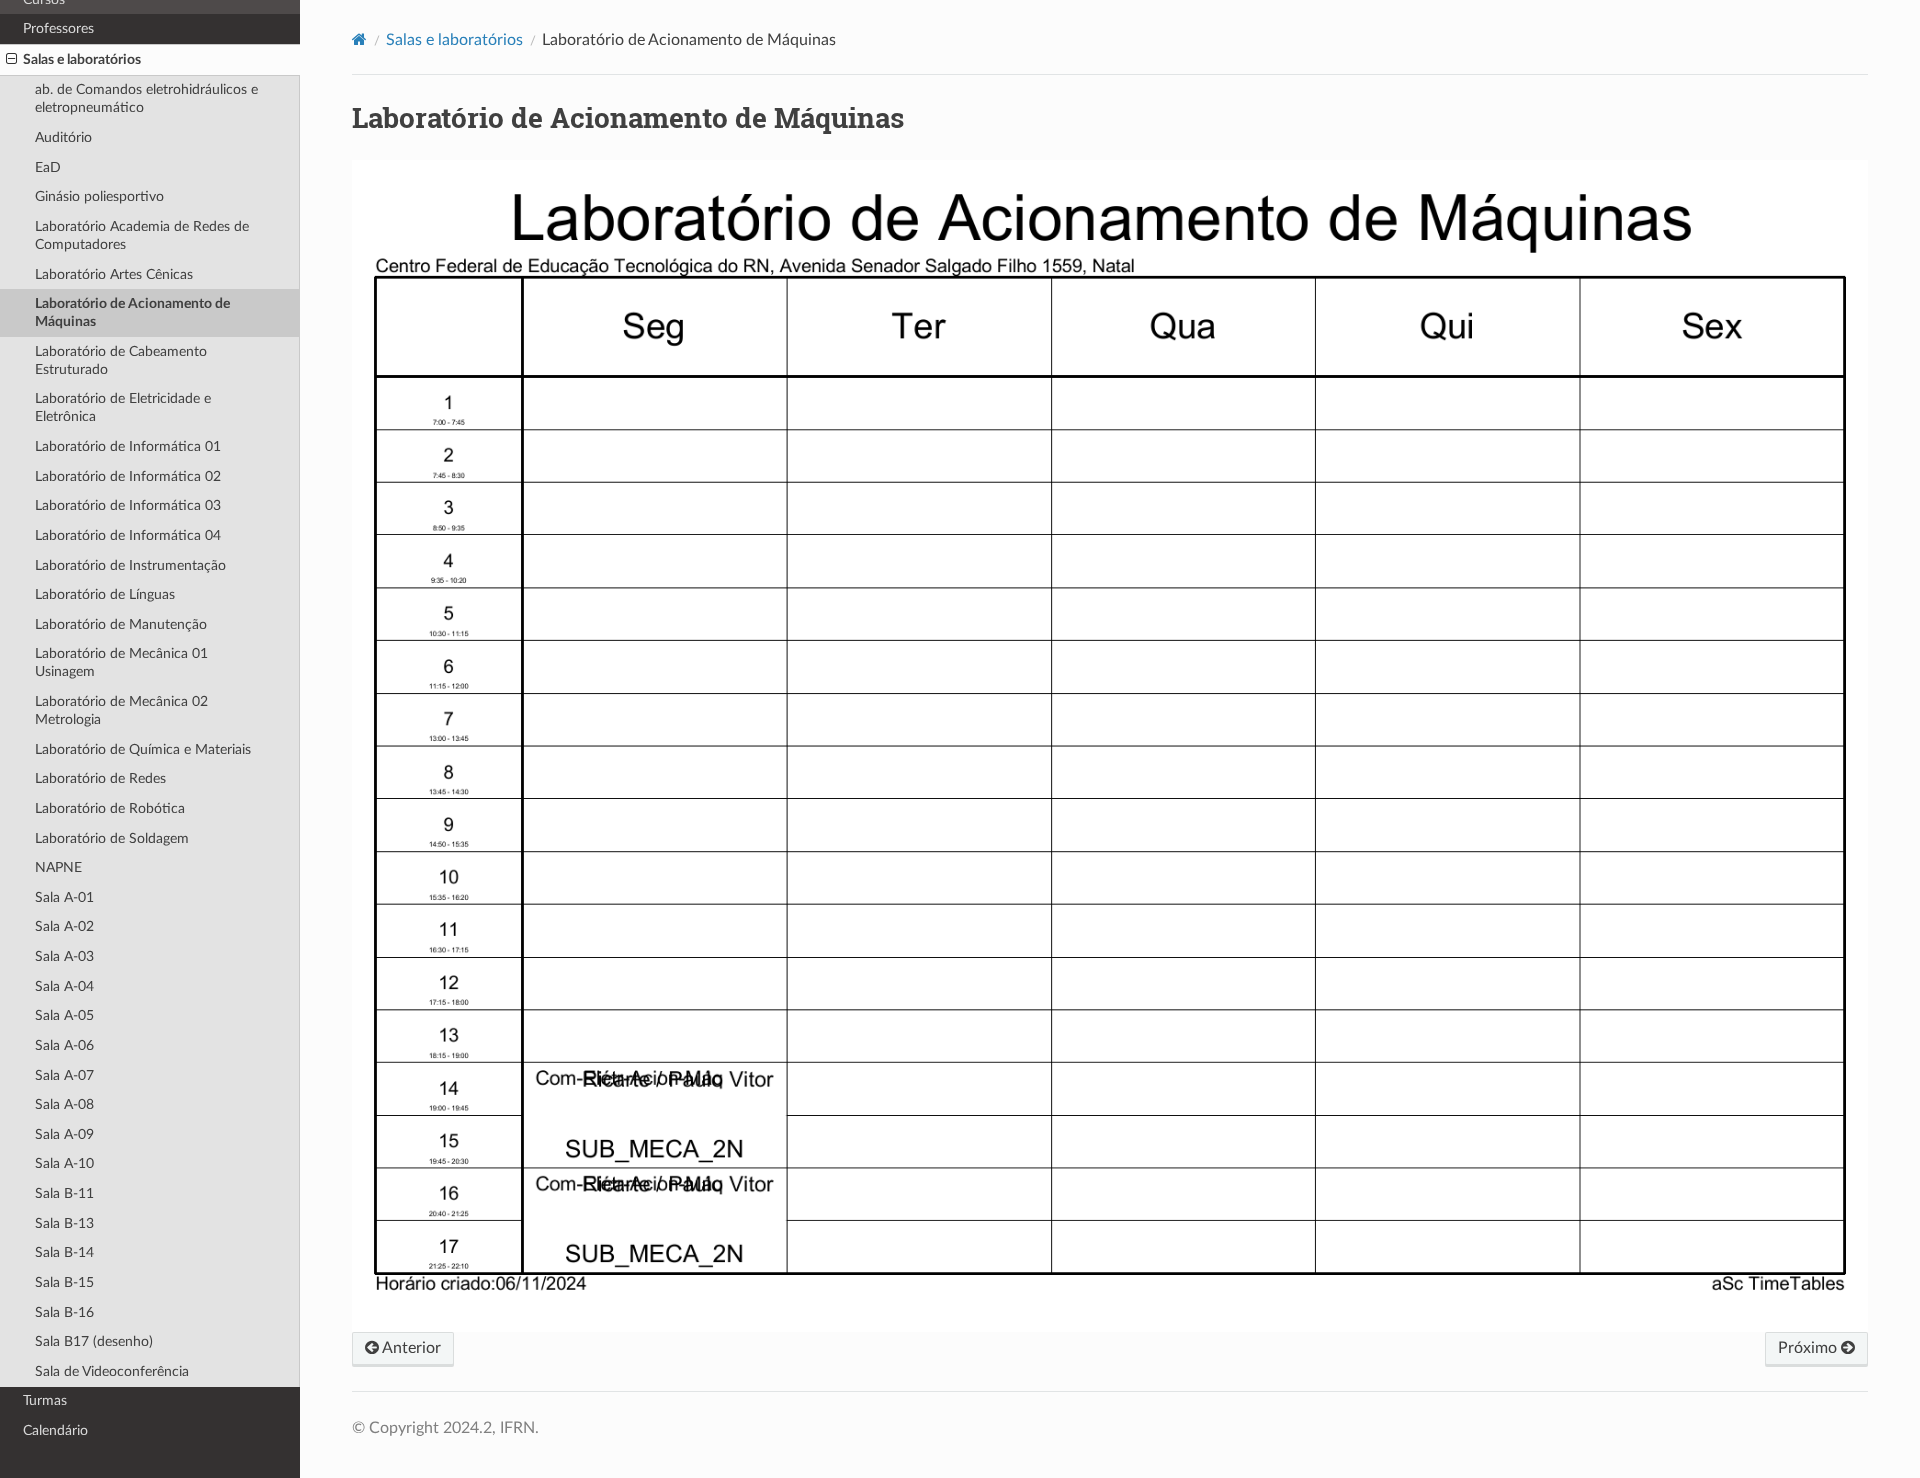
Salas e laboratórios (82, 59)
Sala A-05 (64, 1015)
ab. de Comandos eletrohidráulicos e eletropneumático (146, 98)
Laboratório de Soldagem (112, 838)
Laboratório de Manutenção (121, 624)
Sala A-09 (64, 1134)
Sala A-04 (64, 986)
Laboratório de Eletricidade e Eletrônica (123, 407)
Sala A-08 (64, 1104)
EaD (48, 167)
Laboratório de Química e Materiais (143, 749)
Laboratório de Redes (100, 778)
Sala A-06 (64, 1045)
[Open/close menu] (11, 60)
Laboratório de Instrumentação (130, 565)
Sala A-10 (64, 1163)
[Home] (359, 39)
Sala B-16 (64, 1312)
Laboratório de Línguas (105, 594)
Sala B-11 (64, 1193)
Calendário (55, 1430)
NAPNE (58, 867)
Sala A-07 (64, 1075)
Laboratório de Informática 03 (128, 505)
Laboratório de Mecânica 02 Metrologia (121, 710)
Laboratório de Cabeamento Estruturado (121, 360)
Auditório (63, 137)
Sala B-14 (64, 1252)
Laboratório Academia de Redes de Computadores (142, 235)
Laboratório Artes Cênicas (114, 274)
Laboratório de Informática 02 (128, 476)
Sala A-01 (64, 897)
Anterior (410, 1348)
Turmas (45, 1400)
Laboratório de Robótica (110, 808)
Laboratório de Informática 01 (128, 446)
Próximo (1809, 1348)
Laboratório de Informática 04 (128, 535)
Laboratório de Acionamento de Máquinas (132, 312)
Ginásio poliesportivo (99, 196)
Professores (58, 28)
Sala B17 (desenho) (94, 1341)
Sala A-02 (64, 926)
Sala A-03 (64, 956)
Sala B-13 (64, 1223)
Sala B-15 (64, 1282)
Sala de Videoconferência (112, 1371)
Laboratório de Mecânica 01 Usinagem (121, 662)
